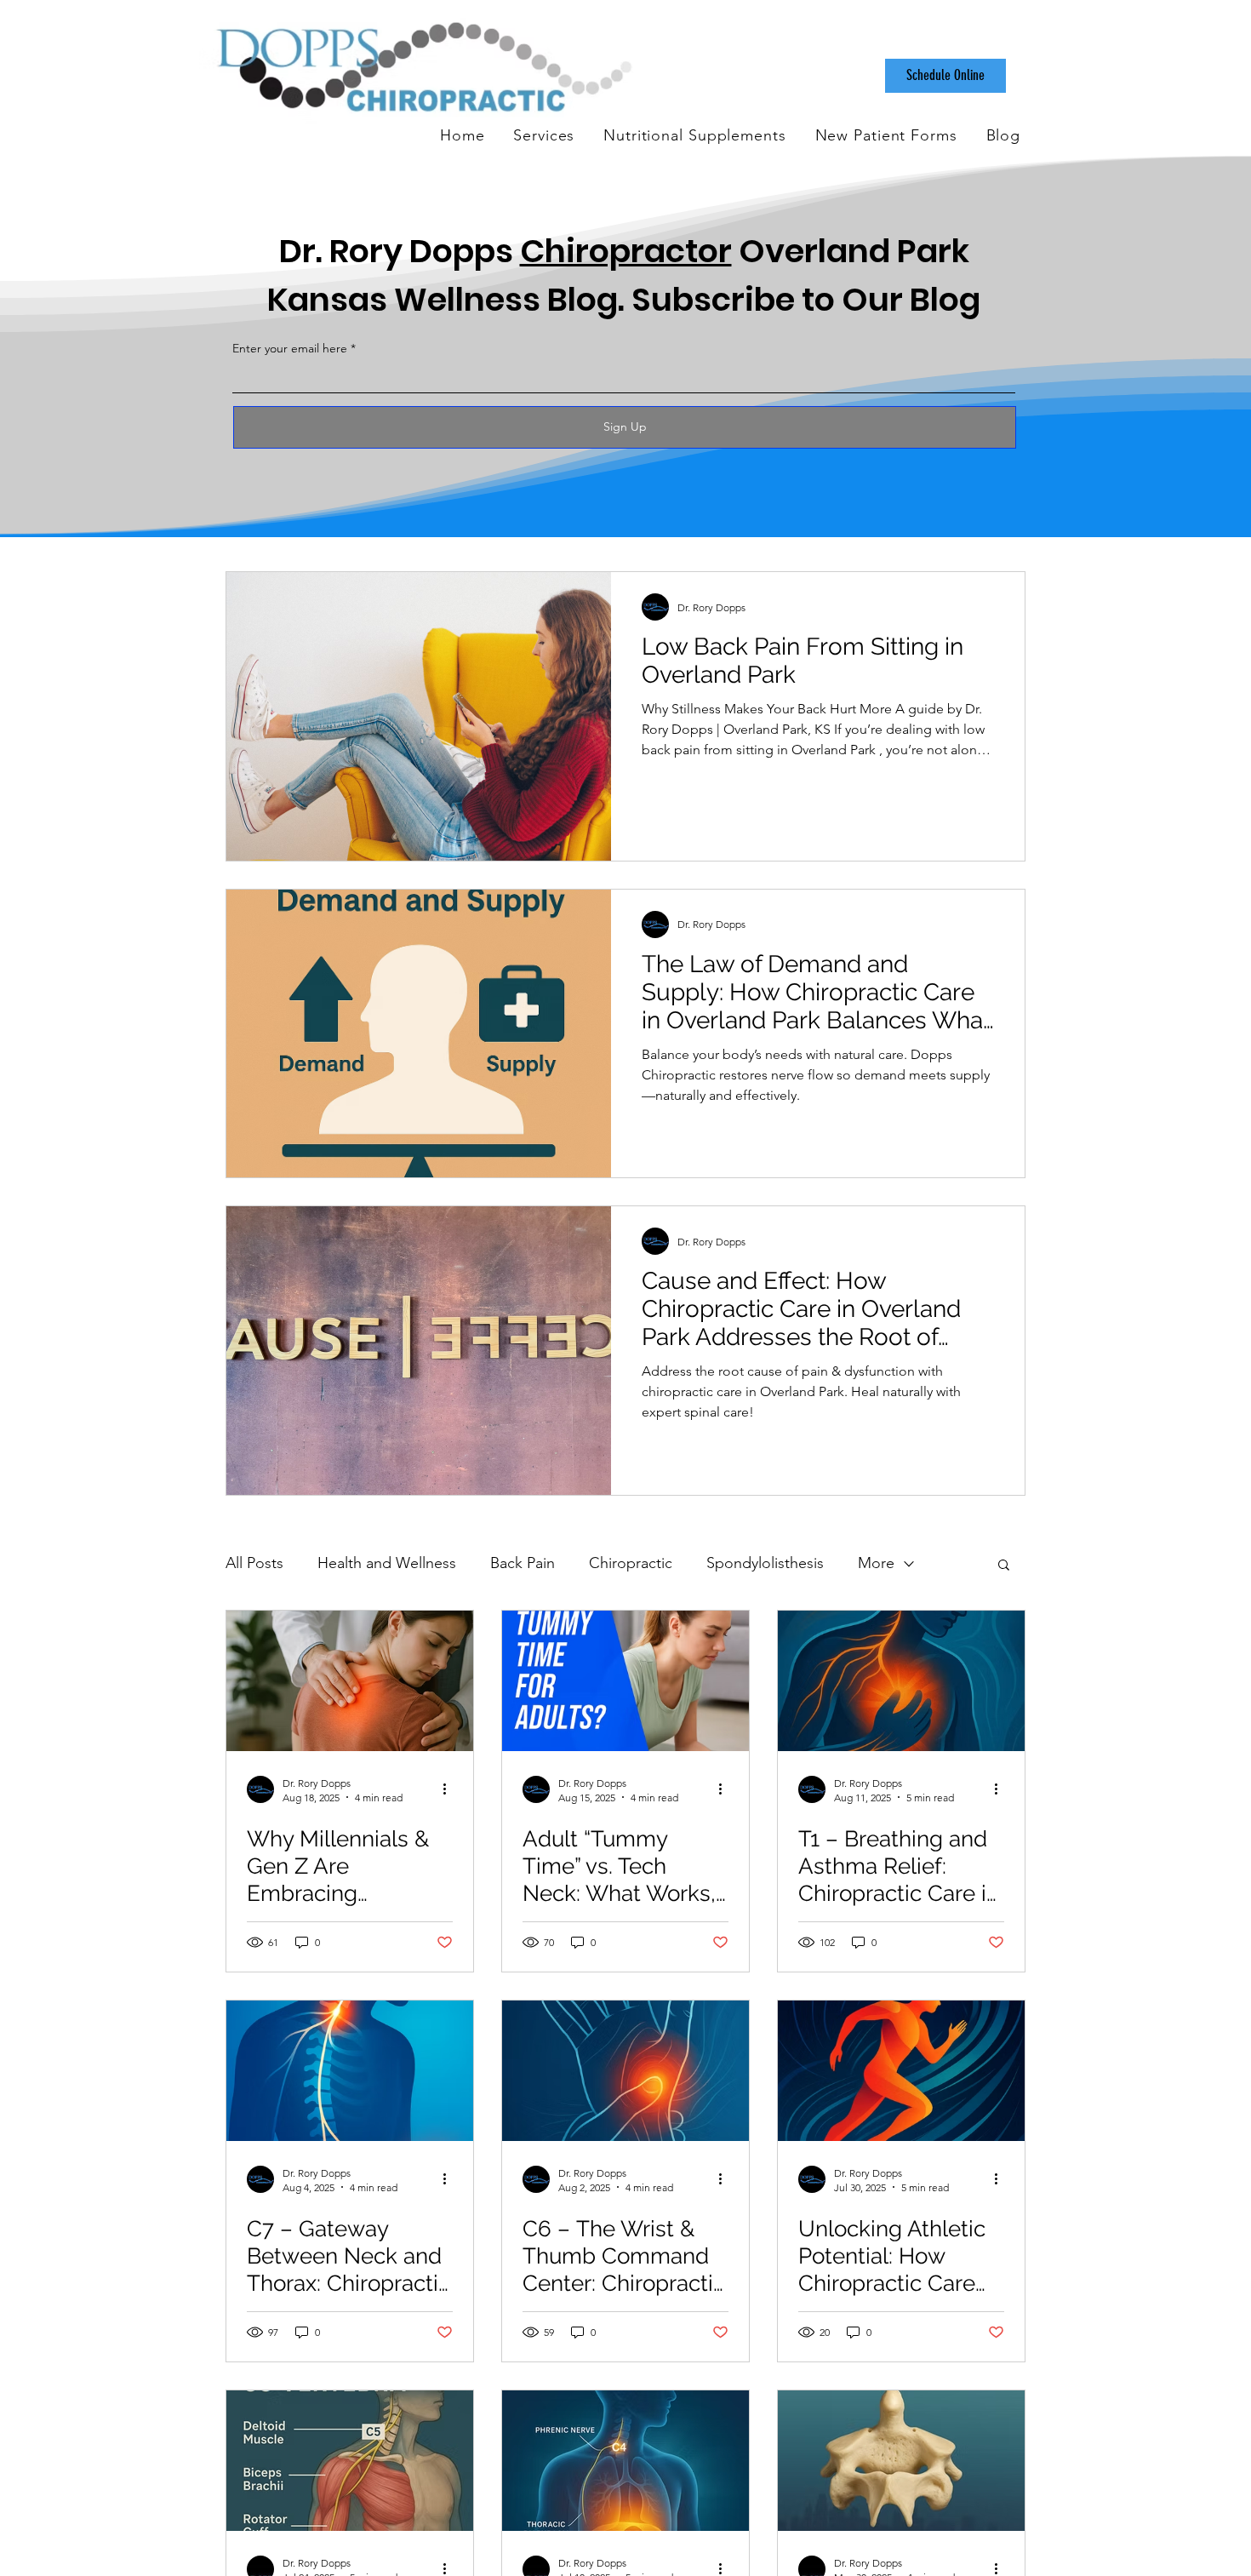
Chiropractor (626, 251)
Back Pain (523, 1563)
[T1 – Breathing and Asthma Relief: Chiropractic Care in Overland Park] (901, 1681)
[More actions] (450, 1789)
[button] (1004, 1566)
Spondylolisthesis (765, 1563)
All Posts (254, 1563)
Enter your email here (290, 348)
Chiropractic (631, 1563)
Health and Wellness (387, 1563)
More (876, 1563)
